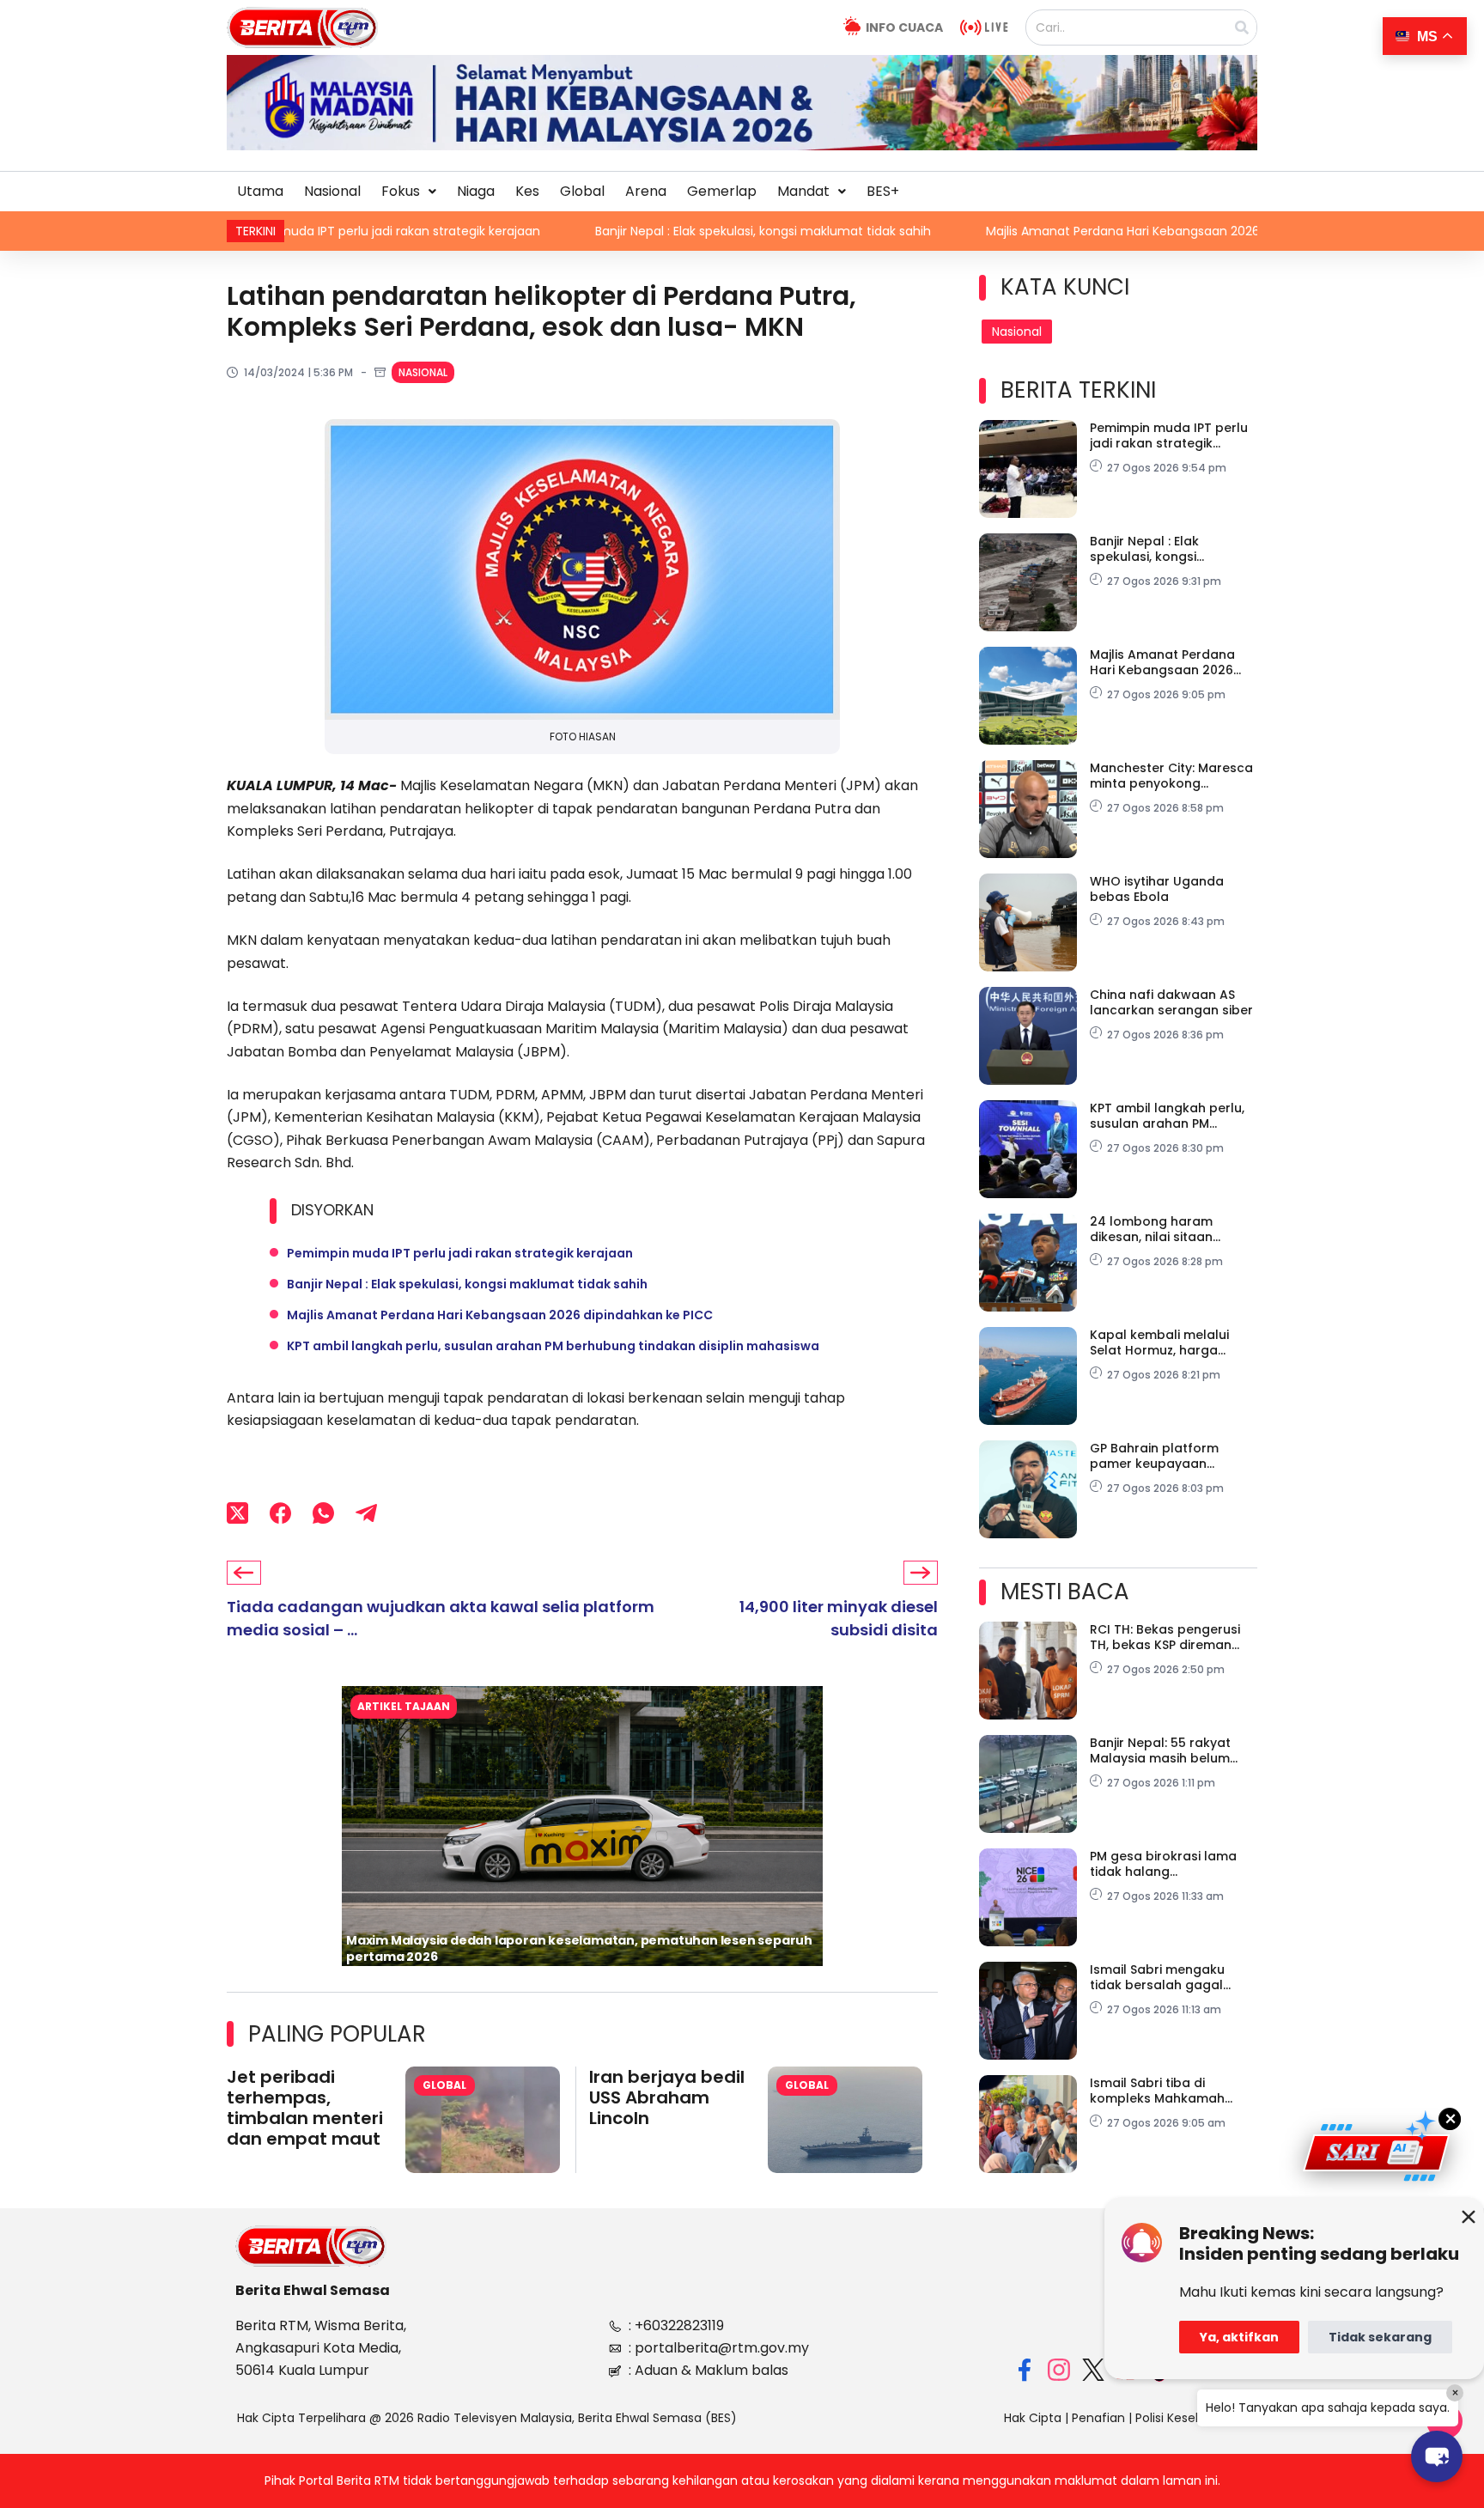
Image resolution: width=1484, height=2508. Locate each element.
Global (582, 191)
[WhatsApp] (323, 1513)
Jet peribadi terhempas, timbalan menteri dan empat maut (305, 2108)
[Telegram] (366, 1513)
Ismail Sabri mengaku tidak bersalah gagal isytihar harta (1157, 1977)
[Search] (1242, 27)
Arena (646, 191)
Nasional (332, 191)
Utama (260, 191)
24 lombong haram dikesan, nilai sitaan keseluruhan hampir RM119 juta (1171, 1229)
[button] (409, 192)
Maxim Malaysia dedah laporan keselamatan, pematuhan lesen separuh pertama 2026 (579, 1948)
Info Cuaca (904, 27)
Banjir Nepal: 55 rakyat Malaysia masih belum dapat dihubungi (1160, 1750)
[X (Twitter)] (237, 1513)
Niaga (476, 191)
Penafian (1098, 2418)
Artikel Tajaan (404, 1706)
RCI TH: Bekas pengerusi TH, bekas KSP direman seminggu (1165, 1637)
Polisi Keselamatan (1191, 2418)
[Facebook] (280, 1513)
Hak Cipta (1033, 2418)
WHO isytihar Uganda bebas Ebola (1157, 889)
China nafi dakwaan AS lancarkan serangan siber (1171, 1002)
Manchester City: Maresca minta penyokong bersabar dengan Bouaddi (1174, 776)
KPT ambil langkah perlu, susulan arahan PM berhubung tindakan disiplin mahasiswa (553, 1346)
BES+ (883, 191)
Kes (527, 191)
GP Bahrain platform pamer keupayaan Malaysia (1154, 1456)
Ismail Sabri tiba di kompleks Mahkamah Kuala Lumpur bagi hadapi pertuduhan (1173, 2091)
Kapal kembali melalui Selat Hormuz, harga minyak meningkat (1159, 1342)
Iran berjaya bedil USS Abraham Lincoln (667, 2097)
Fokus (401, 191)
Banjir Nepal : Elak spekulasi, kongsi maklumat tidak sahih (614, 231)
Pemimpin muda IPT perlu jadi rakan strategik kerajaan (460, 1253)
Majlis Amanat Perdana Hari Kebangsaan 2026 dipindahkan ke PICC (1036, 231)
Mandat (803, 191)
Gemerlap (722, 191)
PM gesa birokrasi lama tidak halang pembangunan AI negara (1169, 1864)
